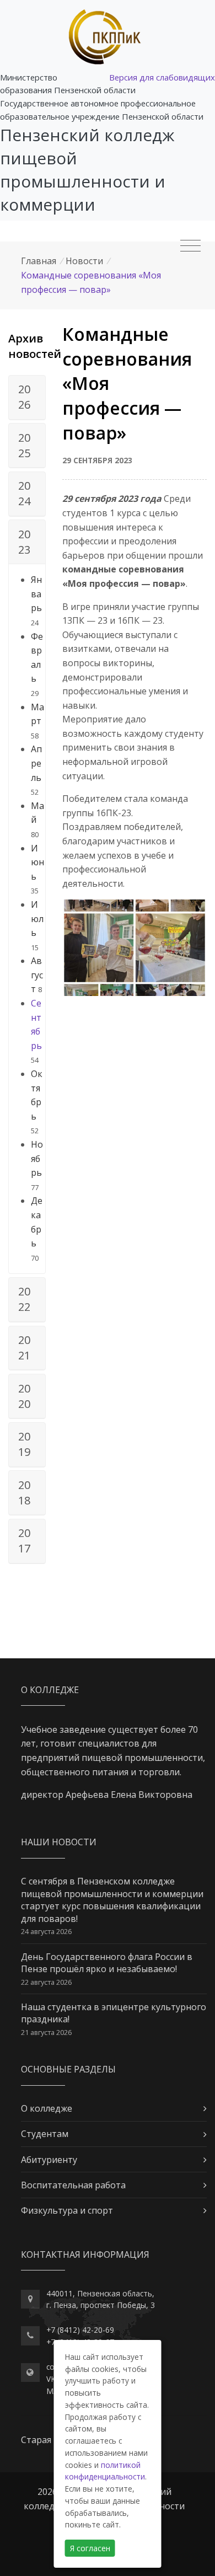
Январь (36, 594)
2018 (24, 1493)
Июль (37, 919)
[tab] (27, 398)
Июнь (37, 862)
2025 (24, 445)
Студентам (45, 2134)
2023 (24, 542)
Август (37, 975)
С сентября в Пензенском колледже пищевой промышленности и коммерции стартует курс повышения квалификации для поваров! (112, 1900)
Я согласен (90, 2548)
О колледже (47, 2108)
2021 (24, 1348)
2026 (24, 397)
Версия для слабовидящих (162, 77)
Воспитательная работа (73, 2185)
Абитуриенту (49, 2160)
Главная (39, 261)
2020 (24, 1396)
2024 (24, 493)
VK (51, 2379)
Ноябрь (37, 1158)
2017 (24, 1541)
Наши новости (59, 1842)
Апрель (36, 763)
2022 (24, 1299)
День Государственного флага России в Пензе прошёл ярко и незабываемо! (107, 1963)
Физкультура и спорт (67, 2210)
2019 (24, 1444)
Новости (84, 261)
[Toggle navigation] (190, 246)
